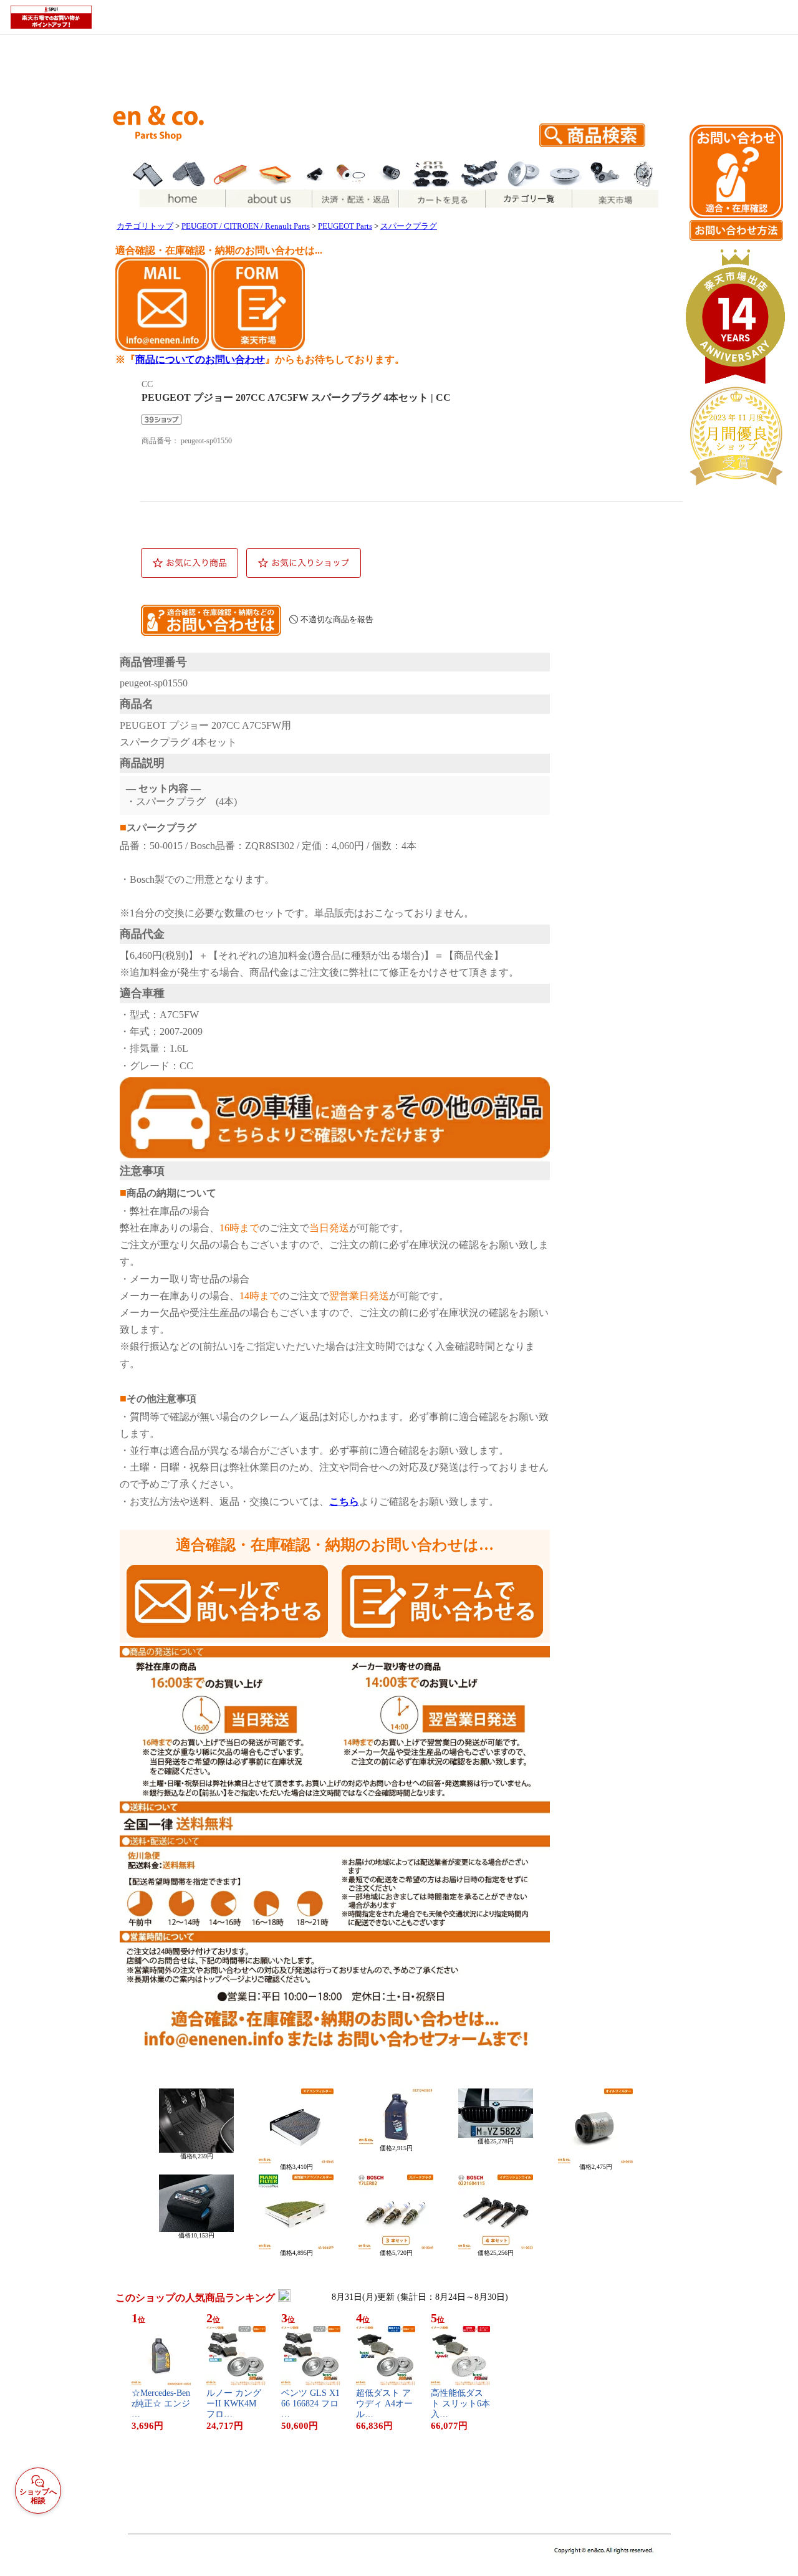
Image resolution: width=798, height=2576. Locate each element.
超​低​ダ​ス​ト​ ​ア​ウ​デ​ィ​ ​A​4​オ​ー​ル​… (384, 2404)
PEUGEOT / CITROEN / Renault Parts (246, 226)
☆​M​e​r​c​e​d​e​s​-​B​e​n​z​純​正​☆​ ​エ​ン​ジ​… (161, 2404)
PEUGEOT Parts (345, 226)
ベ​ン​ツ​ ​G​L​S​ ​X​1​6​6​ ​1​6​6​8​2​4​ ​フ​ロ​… (310, 2404)
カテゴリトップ (145, 226)
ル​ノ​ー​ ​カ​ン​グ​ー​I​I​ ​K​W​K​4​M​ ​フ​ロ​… (234, 2404)
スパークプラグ (409, 226)
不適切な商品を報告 (337, 619)
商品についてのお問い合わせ (200, 359)
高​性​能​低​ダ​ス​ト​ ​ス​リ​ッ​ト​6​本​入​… (460, 2404)
